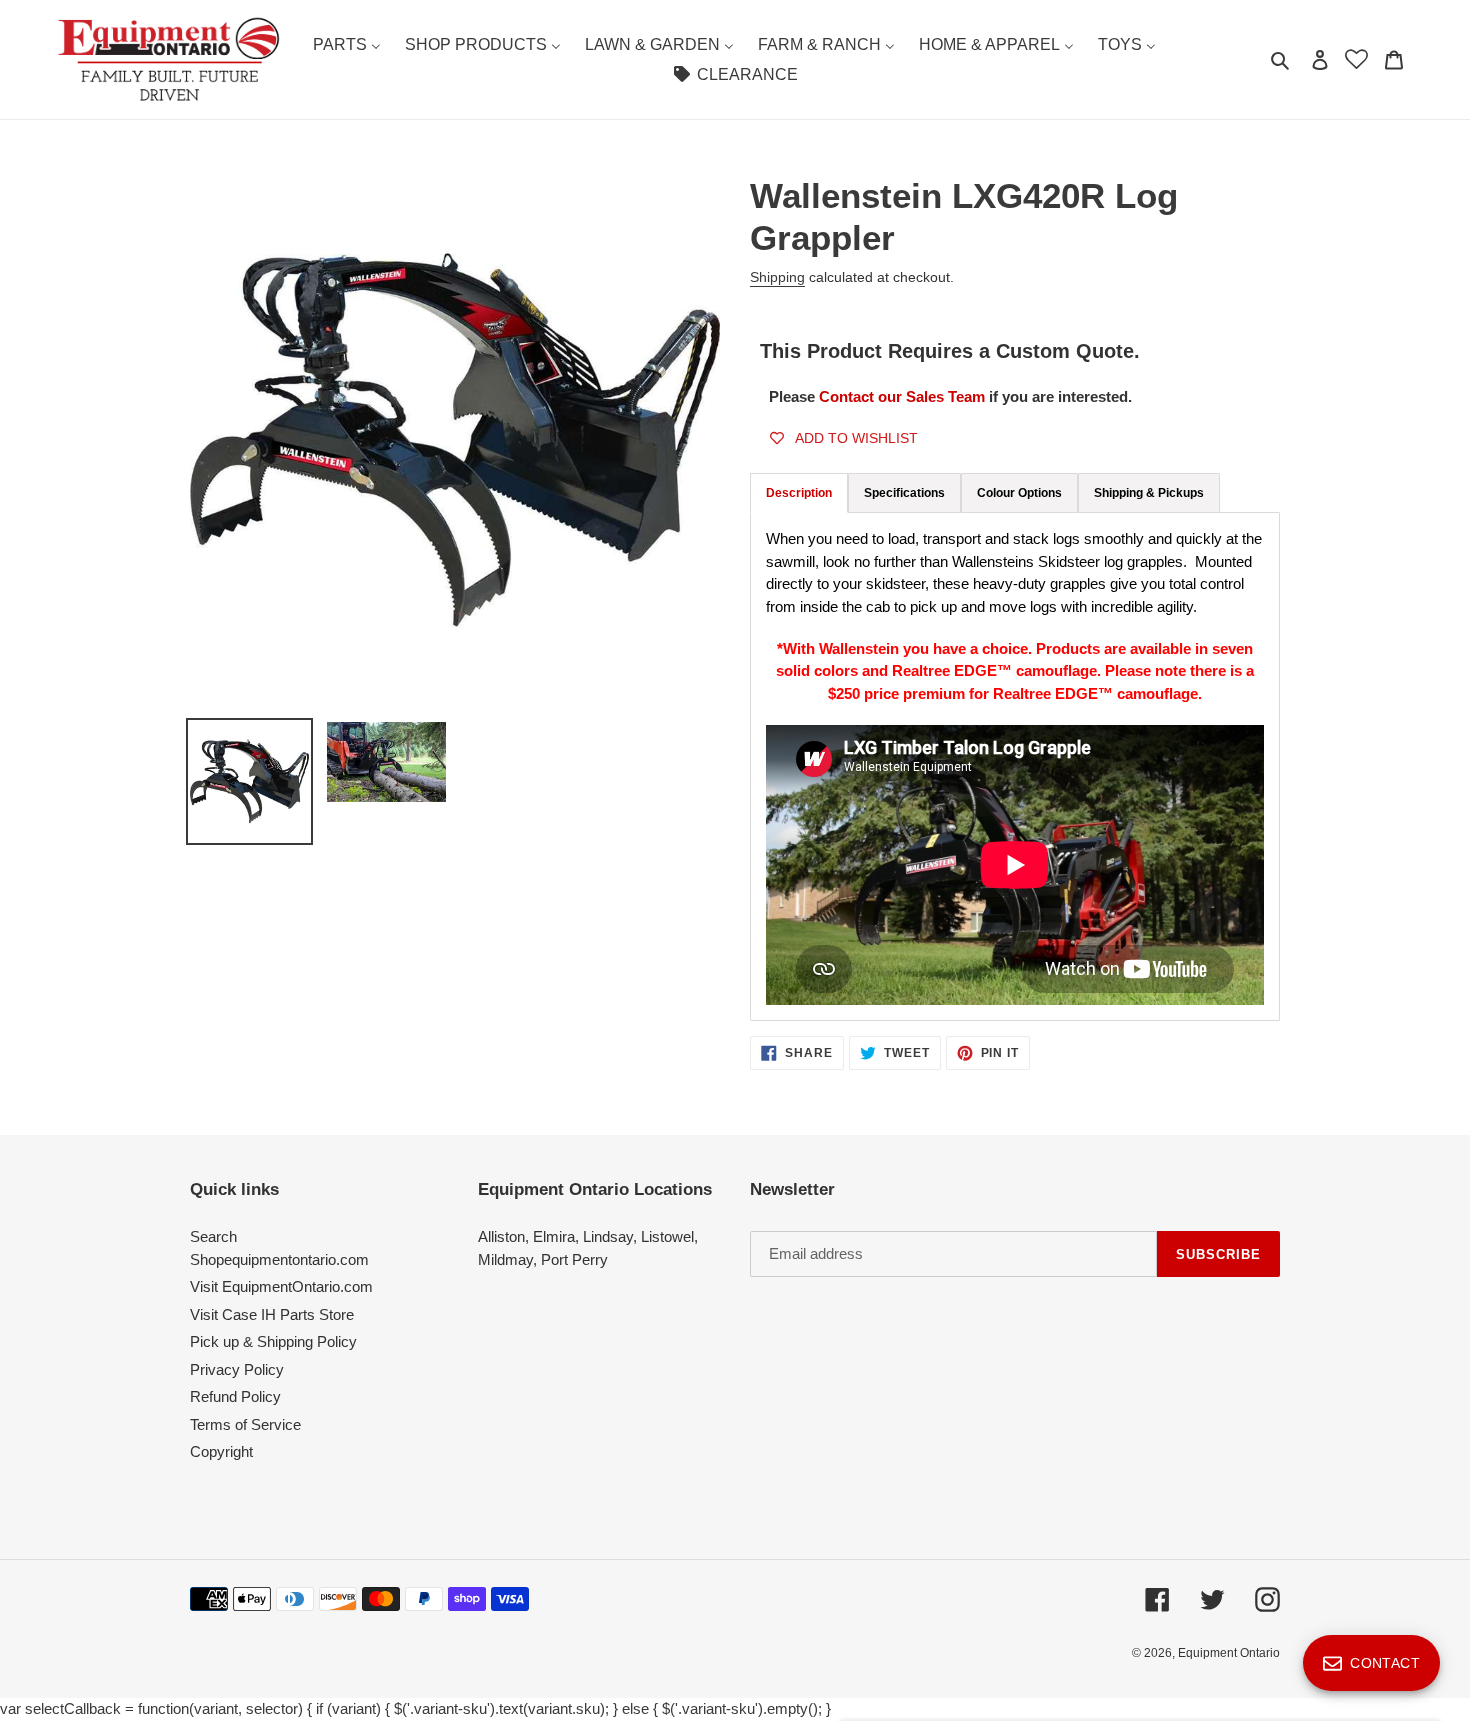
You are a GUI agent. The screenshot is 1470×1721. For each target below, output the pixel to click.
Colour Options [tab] (1019, 493)
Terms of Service (245, 1424)
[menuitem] (347, 44)
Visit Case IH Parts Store (272, 1314)
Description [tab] (799, 493)
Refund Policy (235, 1396)
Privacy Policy (237, 1369)
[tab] (904, 493)
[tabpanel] (1015, 766)
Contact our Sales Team (904, 396)
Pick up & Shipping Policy (273, 1341)
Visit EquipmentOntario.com (281, 1286)
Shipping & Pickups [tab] (1149, 493)
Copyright (221, 1451)
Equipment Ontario (1229, 1653)
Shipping (777, 277)
